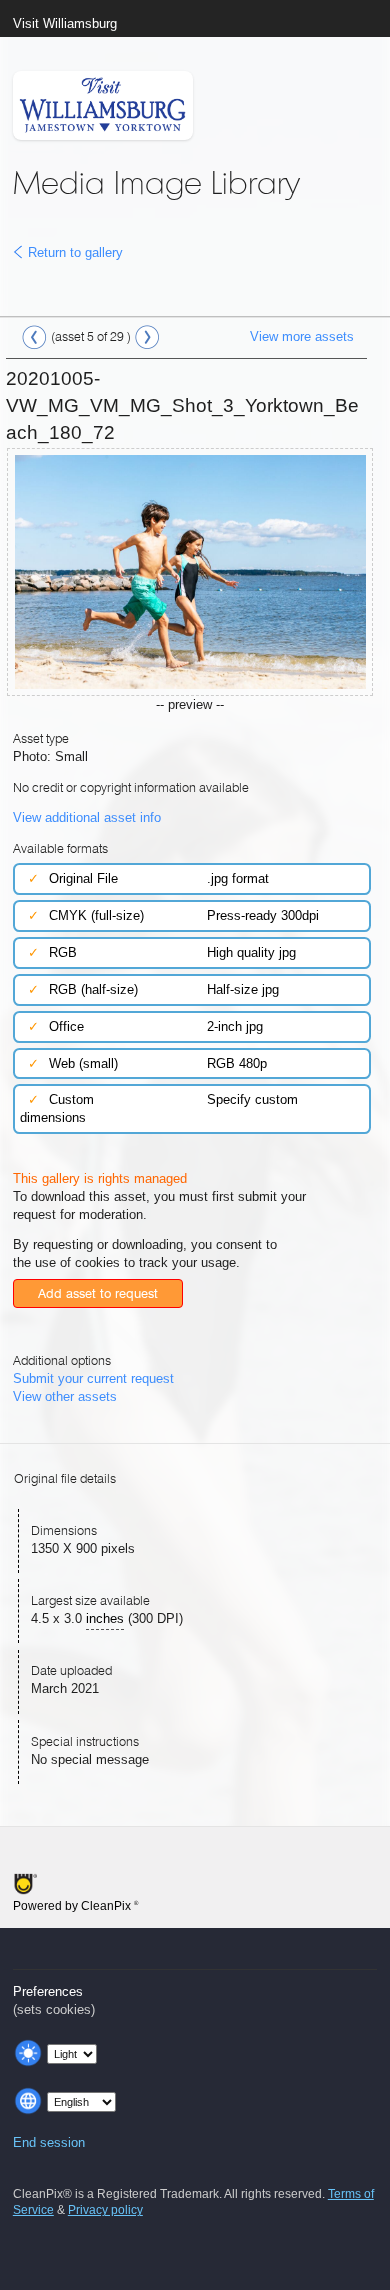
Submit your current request (93, 1378)
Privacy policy (105, 2210)
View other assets (65, 1396)
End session (49, 2142)
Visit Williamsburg (65, 23)
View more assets (302, 336)
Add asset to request (98, 1293)
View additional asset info (87, 817)
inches (105, 1618)
